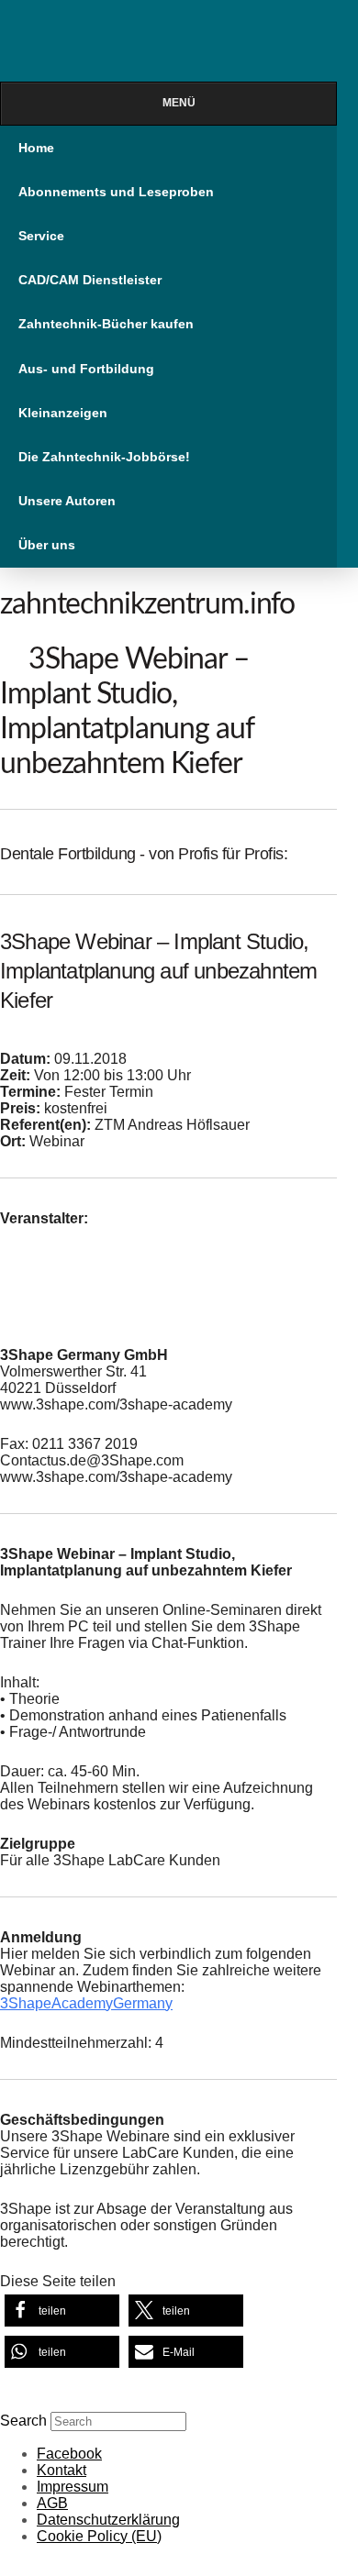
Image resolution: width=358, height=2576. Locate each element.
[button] (62, 2311)
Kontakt (62, 2470)
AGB (52, 2503)
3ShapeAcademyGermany (86, 2003)
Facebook (69, 2454)
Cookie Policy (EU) (99, 2536)
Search (23, 2421)
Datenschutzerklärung (108, 2520)
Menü (179, 103)
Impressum (73, 2487)
